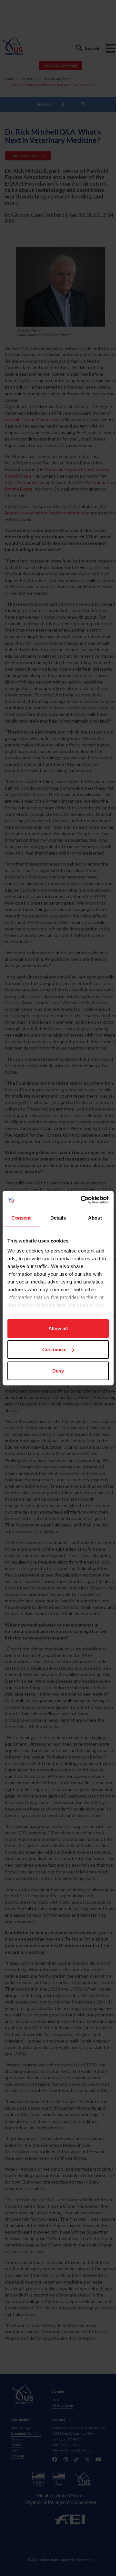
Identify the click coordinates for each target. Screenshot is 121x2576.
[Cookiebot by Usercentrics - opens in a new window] (82, 1200)
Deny (58, 1370)
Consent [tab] (21, 1217)
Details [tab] (58, 1217)
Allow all (58, 1328)
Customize (54, 1349)
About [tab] (95, 1217)
